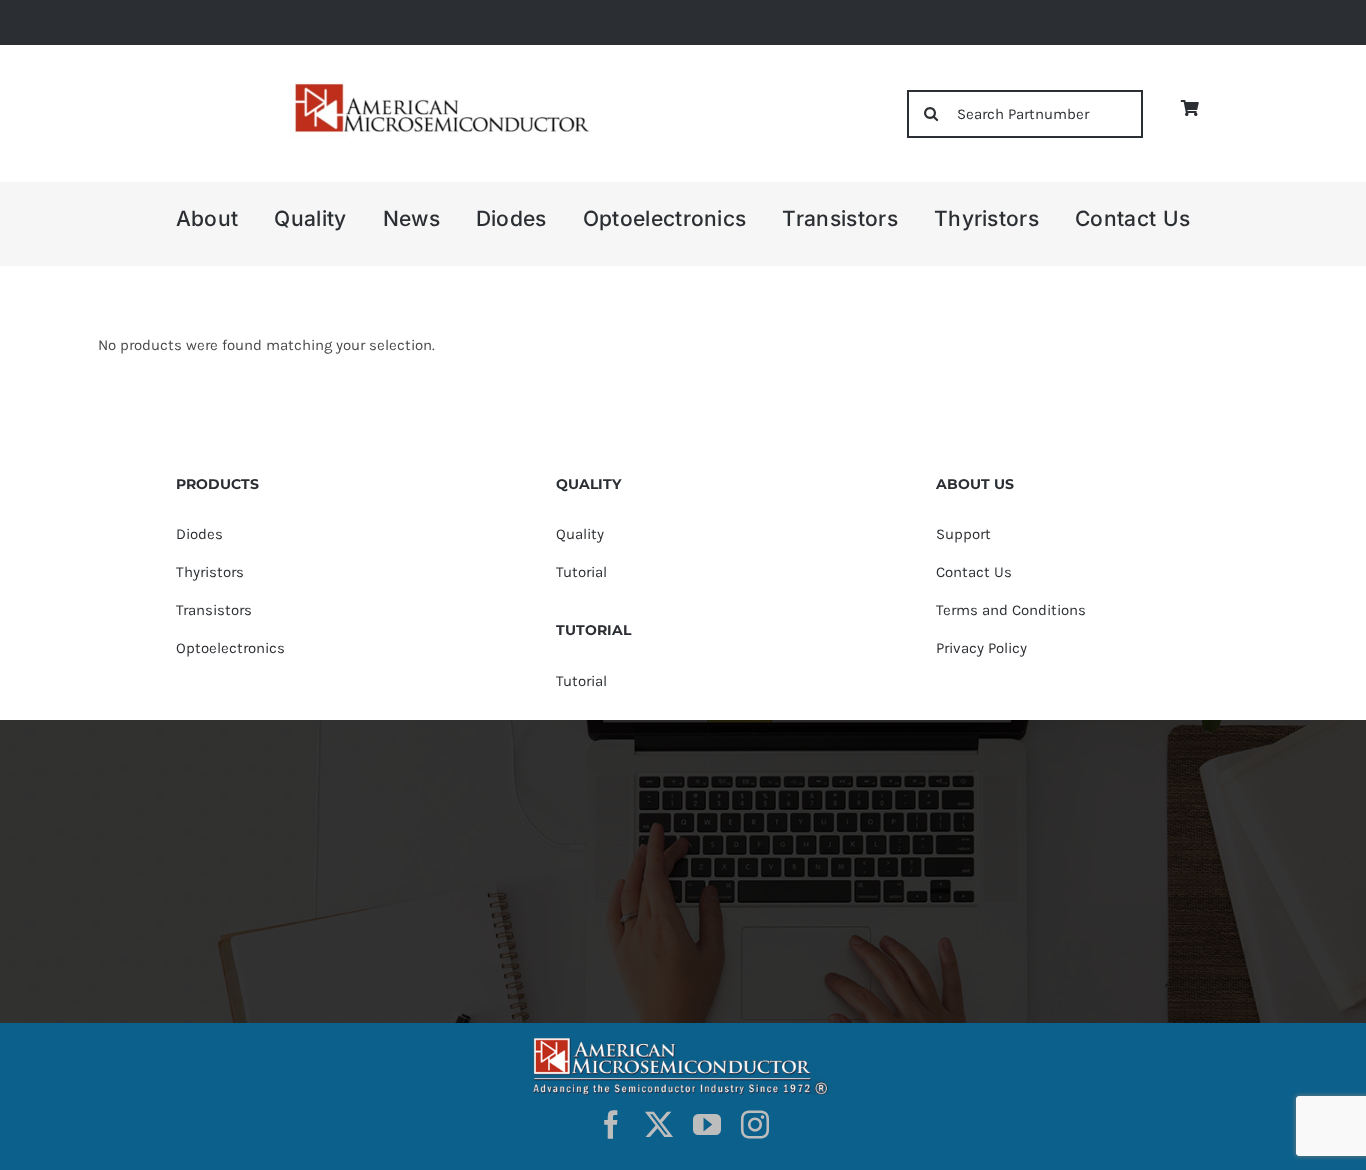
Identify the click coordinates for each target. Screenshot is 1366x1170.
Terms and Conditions (1011, 610)
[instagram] (755, 1125)
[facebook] (611, 1125)
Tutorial (581, 572)
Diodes (199, 534)
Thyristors (210, 572)
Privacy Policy (981, 648)
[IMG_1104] (440, 89)
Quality (580, 534)
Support (963, 534)
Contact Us (974, 572)
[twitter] (659, 1125)
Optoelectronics (230, 648)
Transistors (214, 610)
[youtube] (707, 1125)
